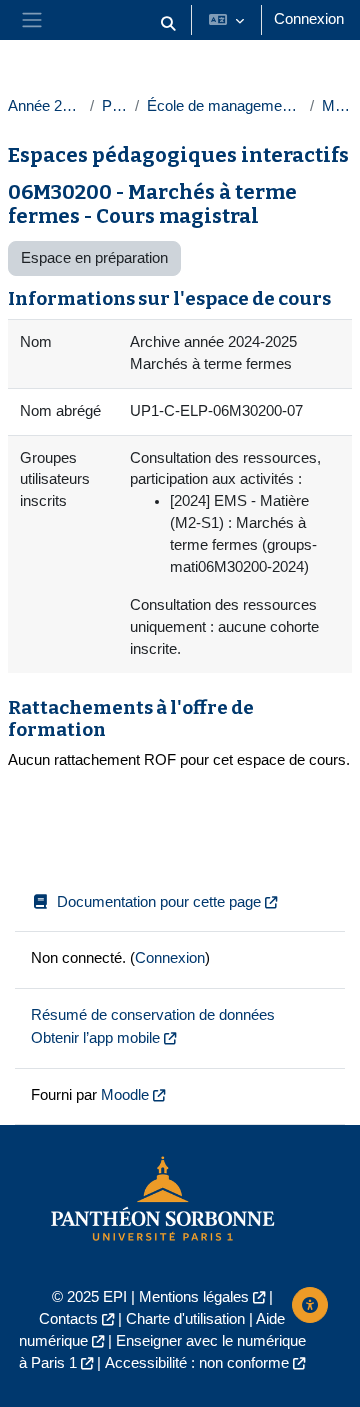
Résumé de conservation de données (153, 1015)
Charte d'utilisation (185, 1319)
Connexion (309, 19)
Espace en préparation (94, 258)
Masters (337, 106)
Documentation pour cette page (159, 902)
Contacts (68, 1319)
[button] (168, 24)
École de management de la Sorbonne (224, 106)
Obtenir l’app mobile (95, 1038)
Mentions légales (194, 1297)
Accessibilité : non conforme (197, 1363)
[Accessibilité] (310, 1305)
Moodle (125, 1095)
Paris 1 (114, 106)
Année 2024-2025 (45, 106)
